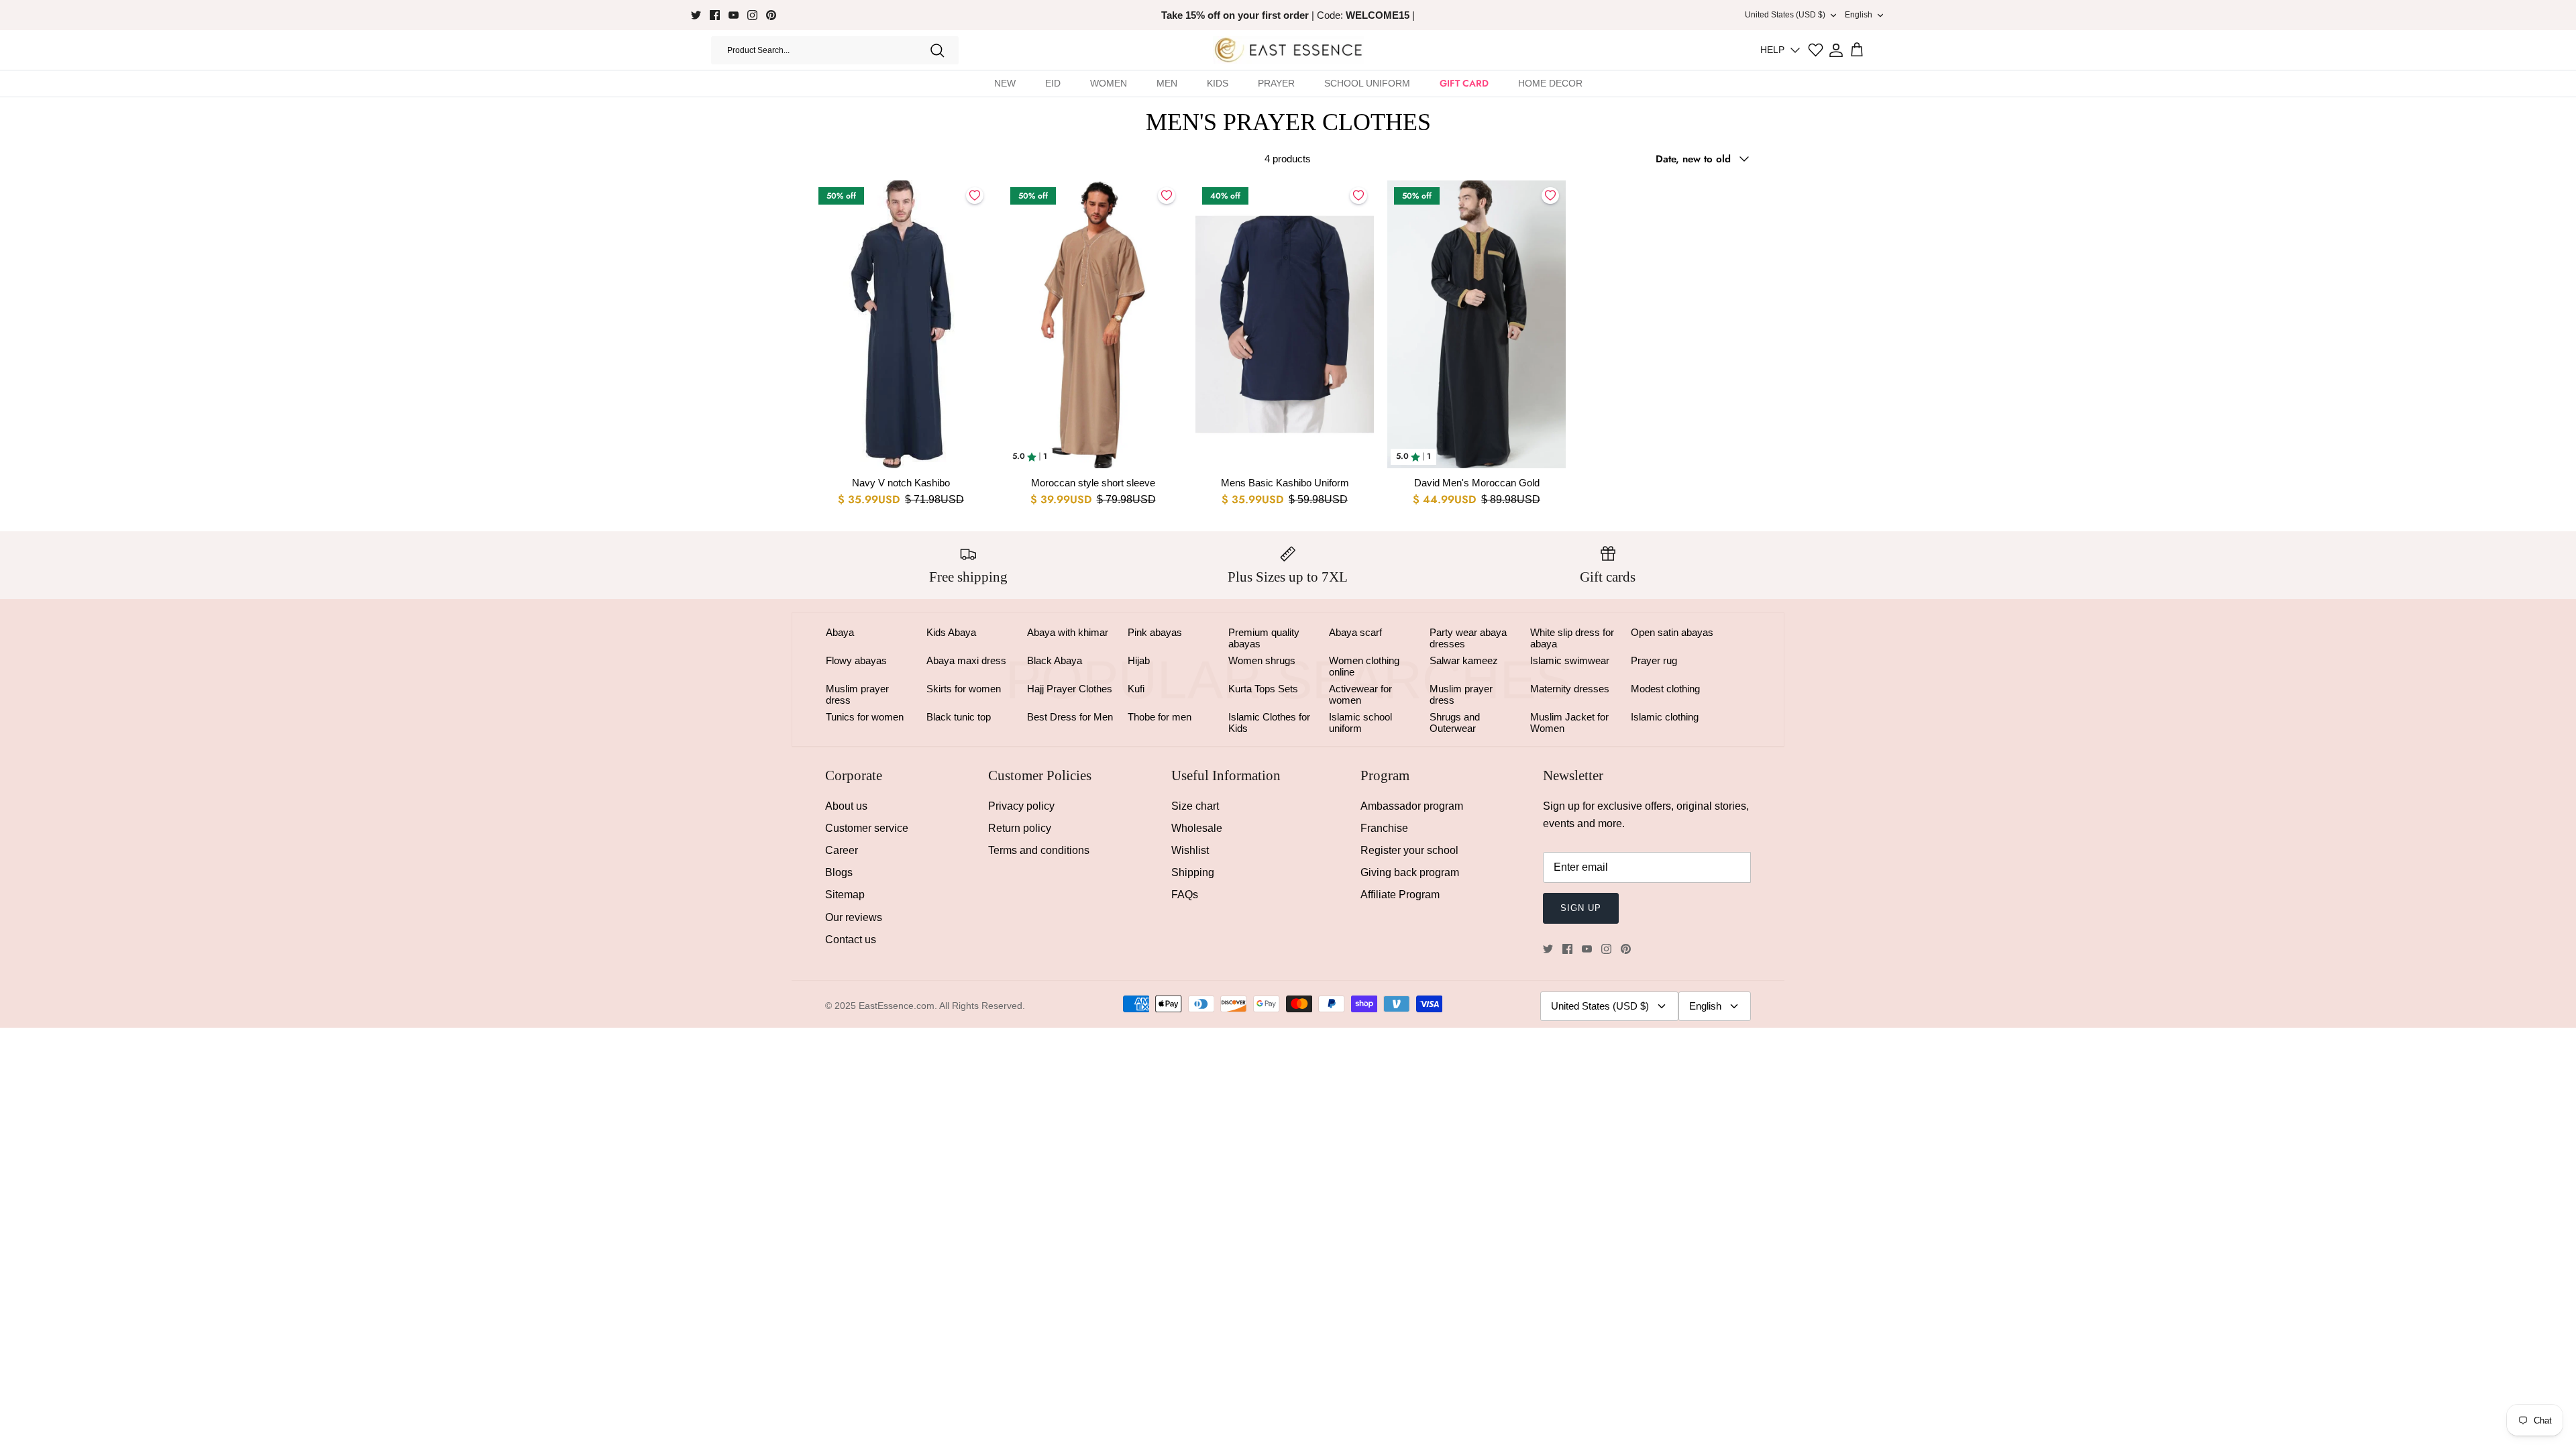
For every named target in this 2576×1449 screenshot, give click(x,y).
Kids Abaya (951, 632)
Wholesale (1197, 828)
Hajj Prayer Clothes (1070, 689)
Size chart (1195, 806)
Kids (1218, 83)
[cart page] (1857, 50)
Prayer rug (1654, 660)
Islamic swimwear (1570, 660)
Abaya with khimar (1068, 632)
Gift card (1464, 83)
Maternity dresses (1570, 689)
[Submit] (937, 50)
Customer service (867, 828)
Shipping (1193, 872)
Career (842, 850)
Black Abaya (1055, 660)
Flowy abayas (856, 660)
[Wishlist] (1816, 50)
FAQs (1185, 895)
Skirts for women (964, 689)
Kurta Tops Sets (1263, 689)
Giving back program (1410, 872)
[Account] (1836, 50)
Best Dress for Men (1070, 717)
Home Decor (1550, 83)
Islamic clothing (1665, 717)
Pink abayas (1155, 632)
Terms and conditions (1039, 850)
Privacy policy (1021, 806)
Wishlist (1190, 850)
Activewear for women (1360, 694)
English (1859, 15)
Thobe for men (1160, 717)
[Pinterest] (771, 15)
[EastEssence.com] (1288, 50)
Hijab (1139, 660)
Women (1109, 83)
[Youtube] (734, 15)
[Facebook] (715, 15)
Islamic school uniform (1360, 722)
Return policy (1020, 828)
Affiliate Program (1400, 895)
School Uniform (1367, 83)
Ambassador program (1412, 806)
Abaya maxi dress (966, 660)
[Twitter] (696, 15)
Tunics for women (865, 717)
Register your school (1409, 850)
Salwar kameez (1464, 660)
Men (1167, 83)
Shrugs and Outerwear (1455, 722)
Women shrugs (1262, 660)
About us (846, 806)
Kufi (1136, 689)
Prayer (1276, 83)
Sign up (1581, 908)
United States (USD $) (1785, 15)
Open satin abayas (1672, 632)
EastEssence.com (897, 1006)
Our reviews (854, 917)
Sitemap (845, 895)
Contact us (851, 940)
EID (1053, 83)
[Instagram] (752, 15)
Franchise (1384, 828)
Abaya (840, 632)
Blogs (839, 872)
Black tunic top (959, 717)
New (1005, 83)
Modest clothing (1665, 689)
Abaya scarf (1355, 632)
